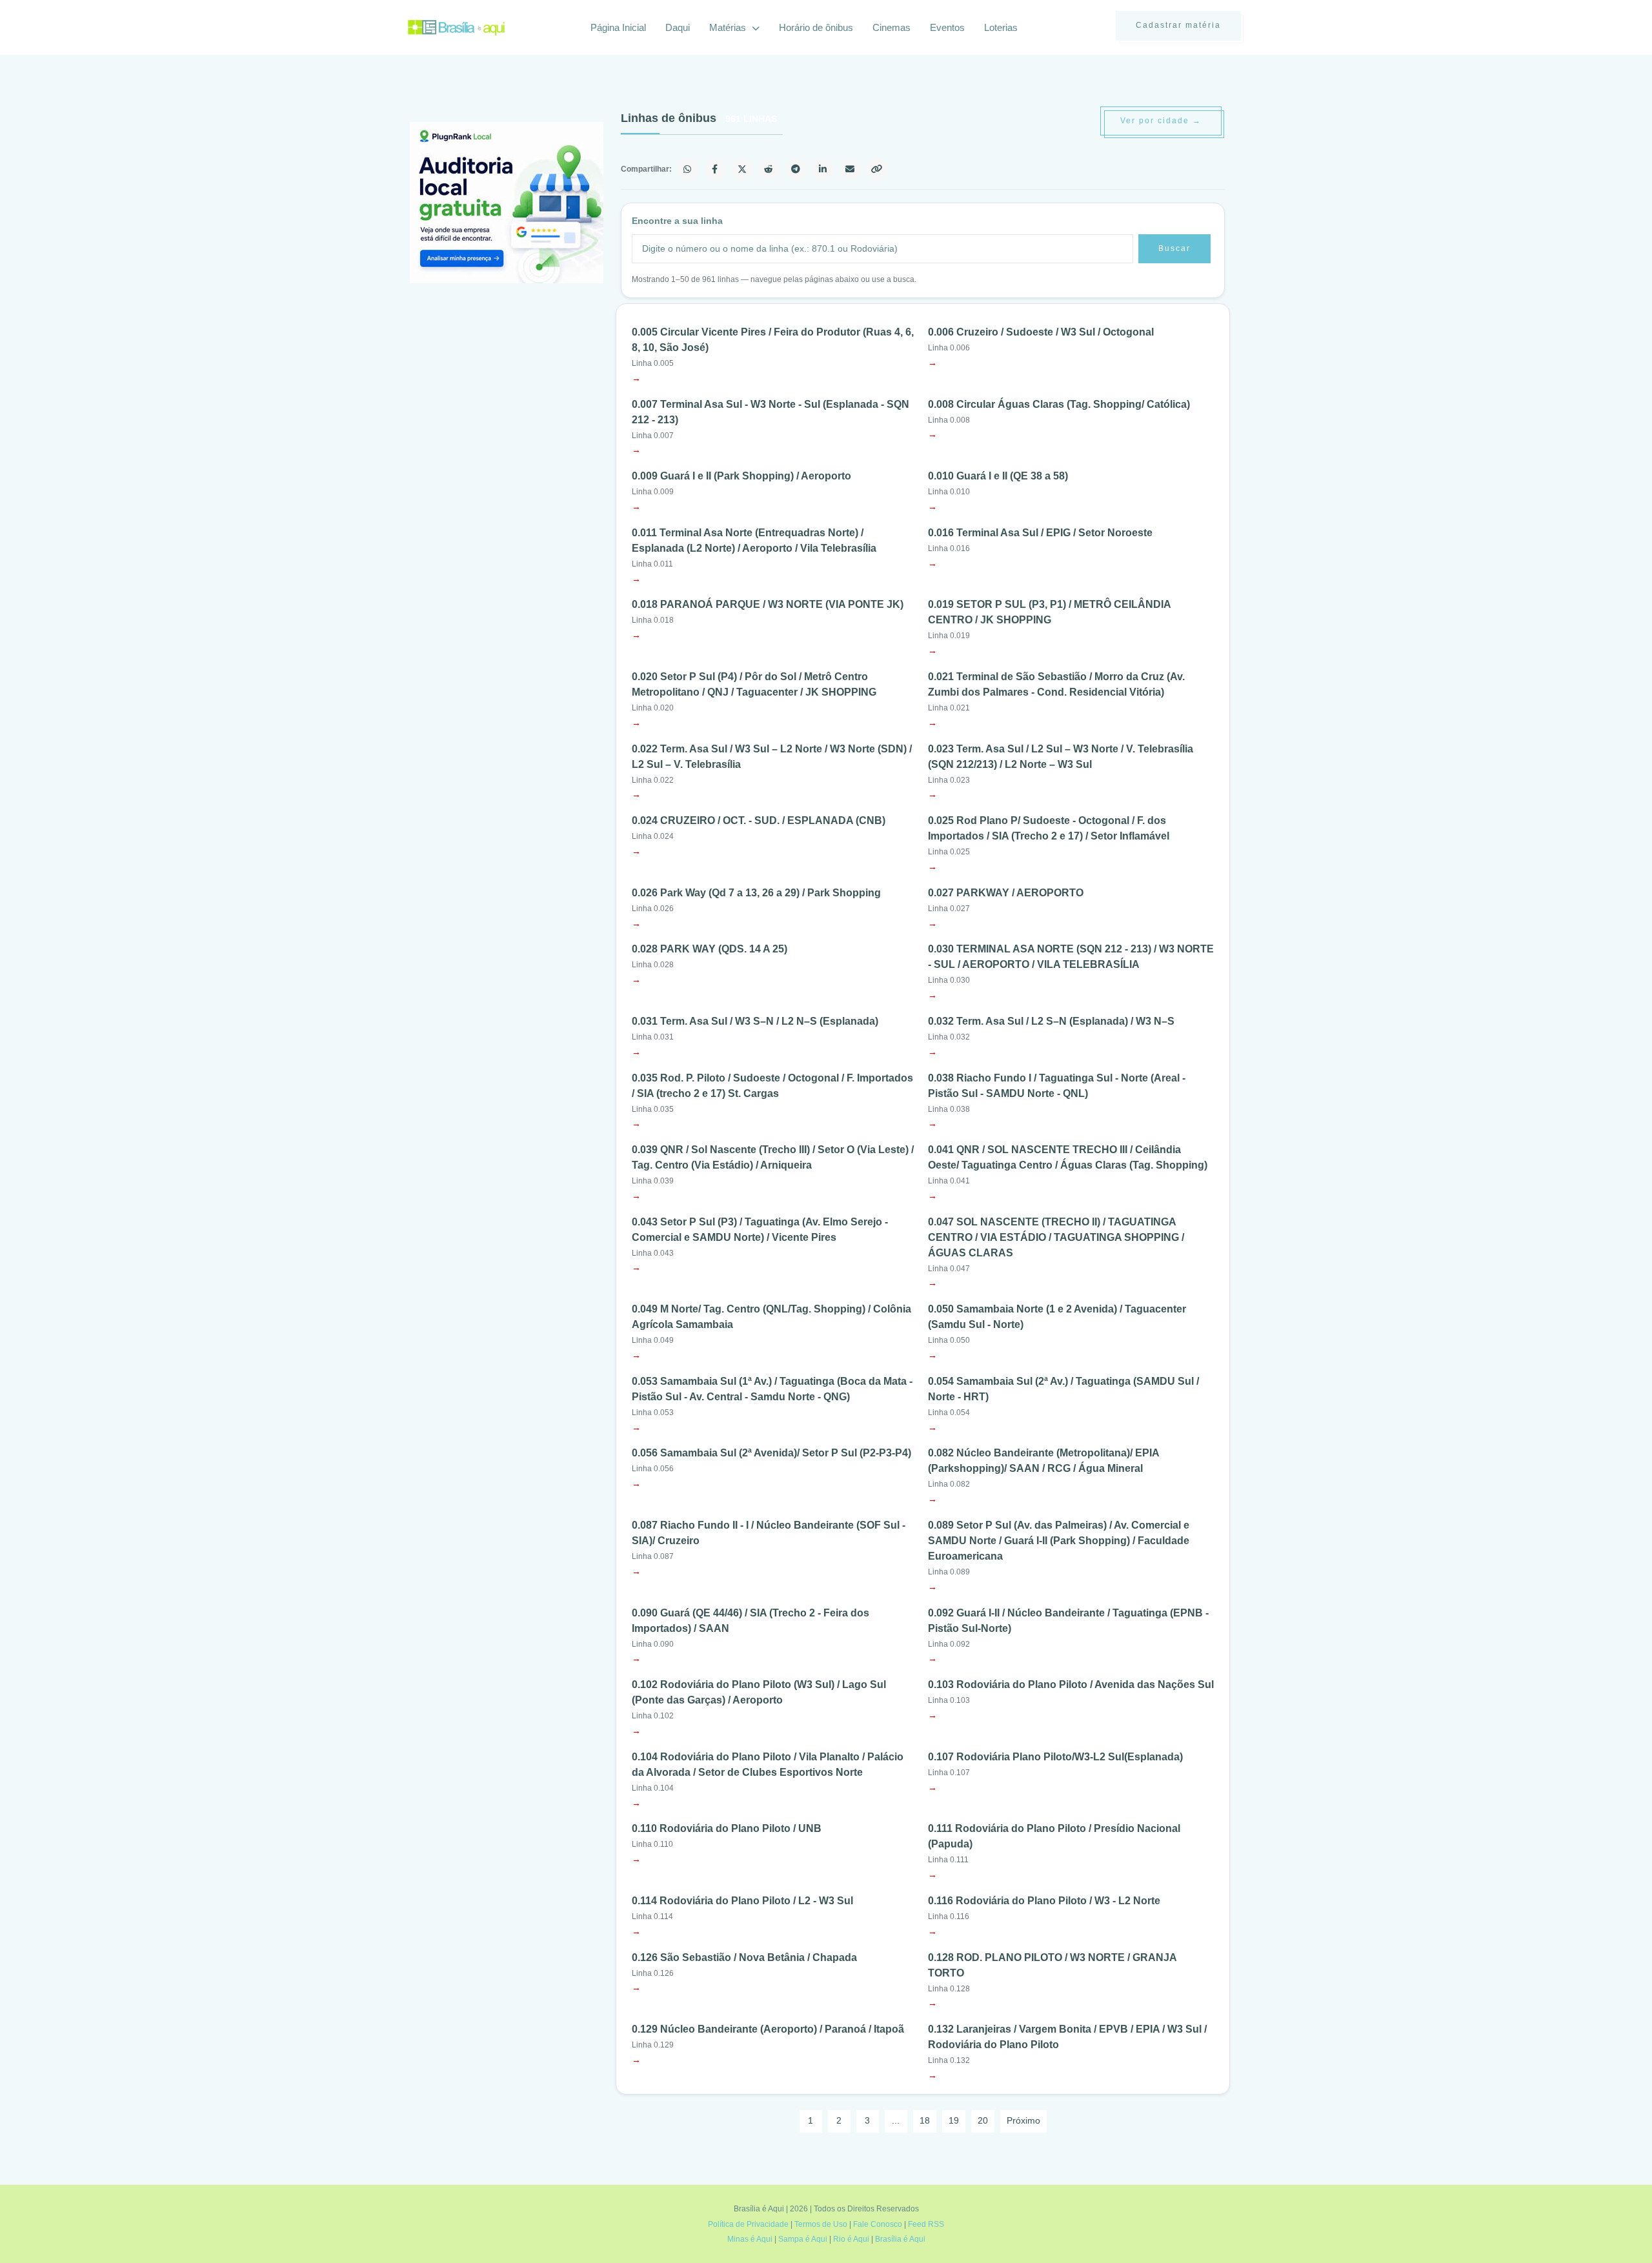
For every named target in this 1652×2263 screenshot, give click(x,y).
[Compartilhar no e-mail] (851, 169)
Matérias (729, 27)
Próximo (1023, 2120)
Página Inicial (618, 27)
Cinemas (891, 27)
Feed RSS (926, 2224)
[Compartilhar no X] (742, 169)
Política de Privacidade (748, 2224)
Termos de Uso (821, 2224)
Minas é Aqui (750, 2239)
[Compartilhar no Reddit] (769, 169)
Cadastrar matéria (1178, 25)
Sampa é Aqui (803, 2239)
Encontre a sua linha (677, 221)
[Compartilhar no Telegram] (796, 169)
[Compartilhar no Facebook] (715, 169)
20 (983, 2120)
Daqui (678, 27)
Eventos (947, 27)
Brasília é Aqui (900, 2239)
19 (954, 2120)
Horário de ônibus (816, 27)
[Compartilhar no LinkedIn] (823, 169)
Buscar (1174, 248)
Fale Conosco (878, 2224)
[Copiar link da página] (878, 169)
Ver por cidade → (1161, 121)
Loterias (1001, 27)
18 (925, 2120)
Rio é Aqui (851, 2239)
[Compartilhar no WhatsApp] (688, 169)
